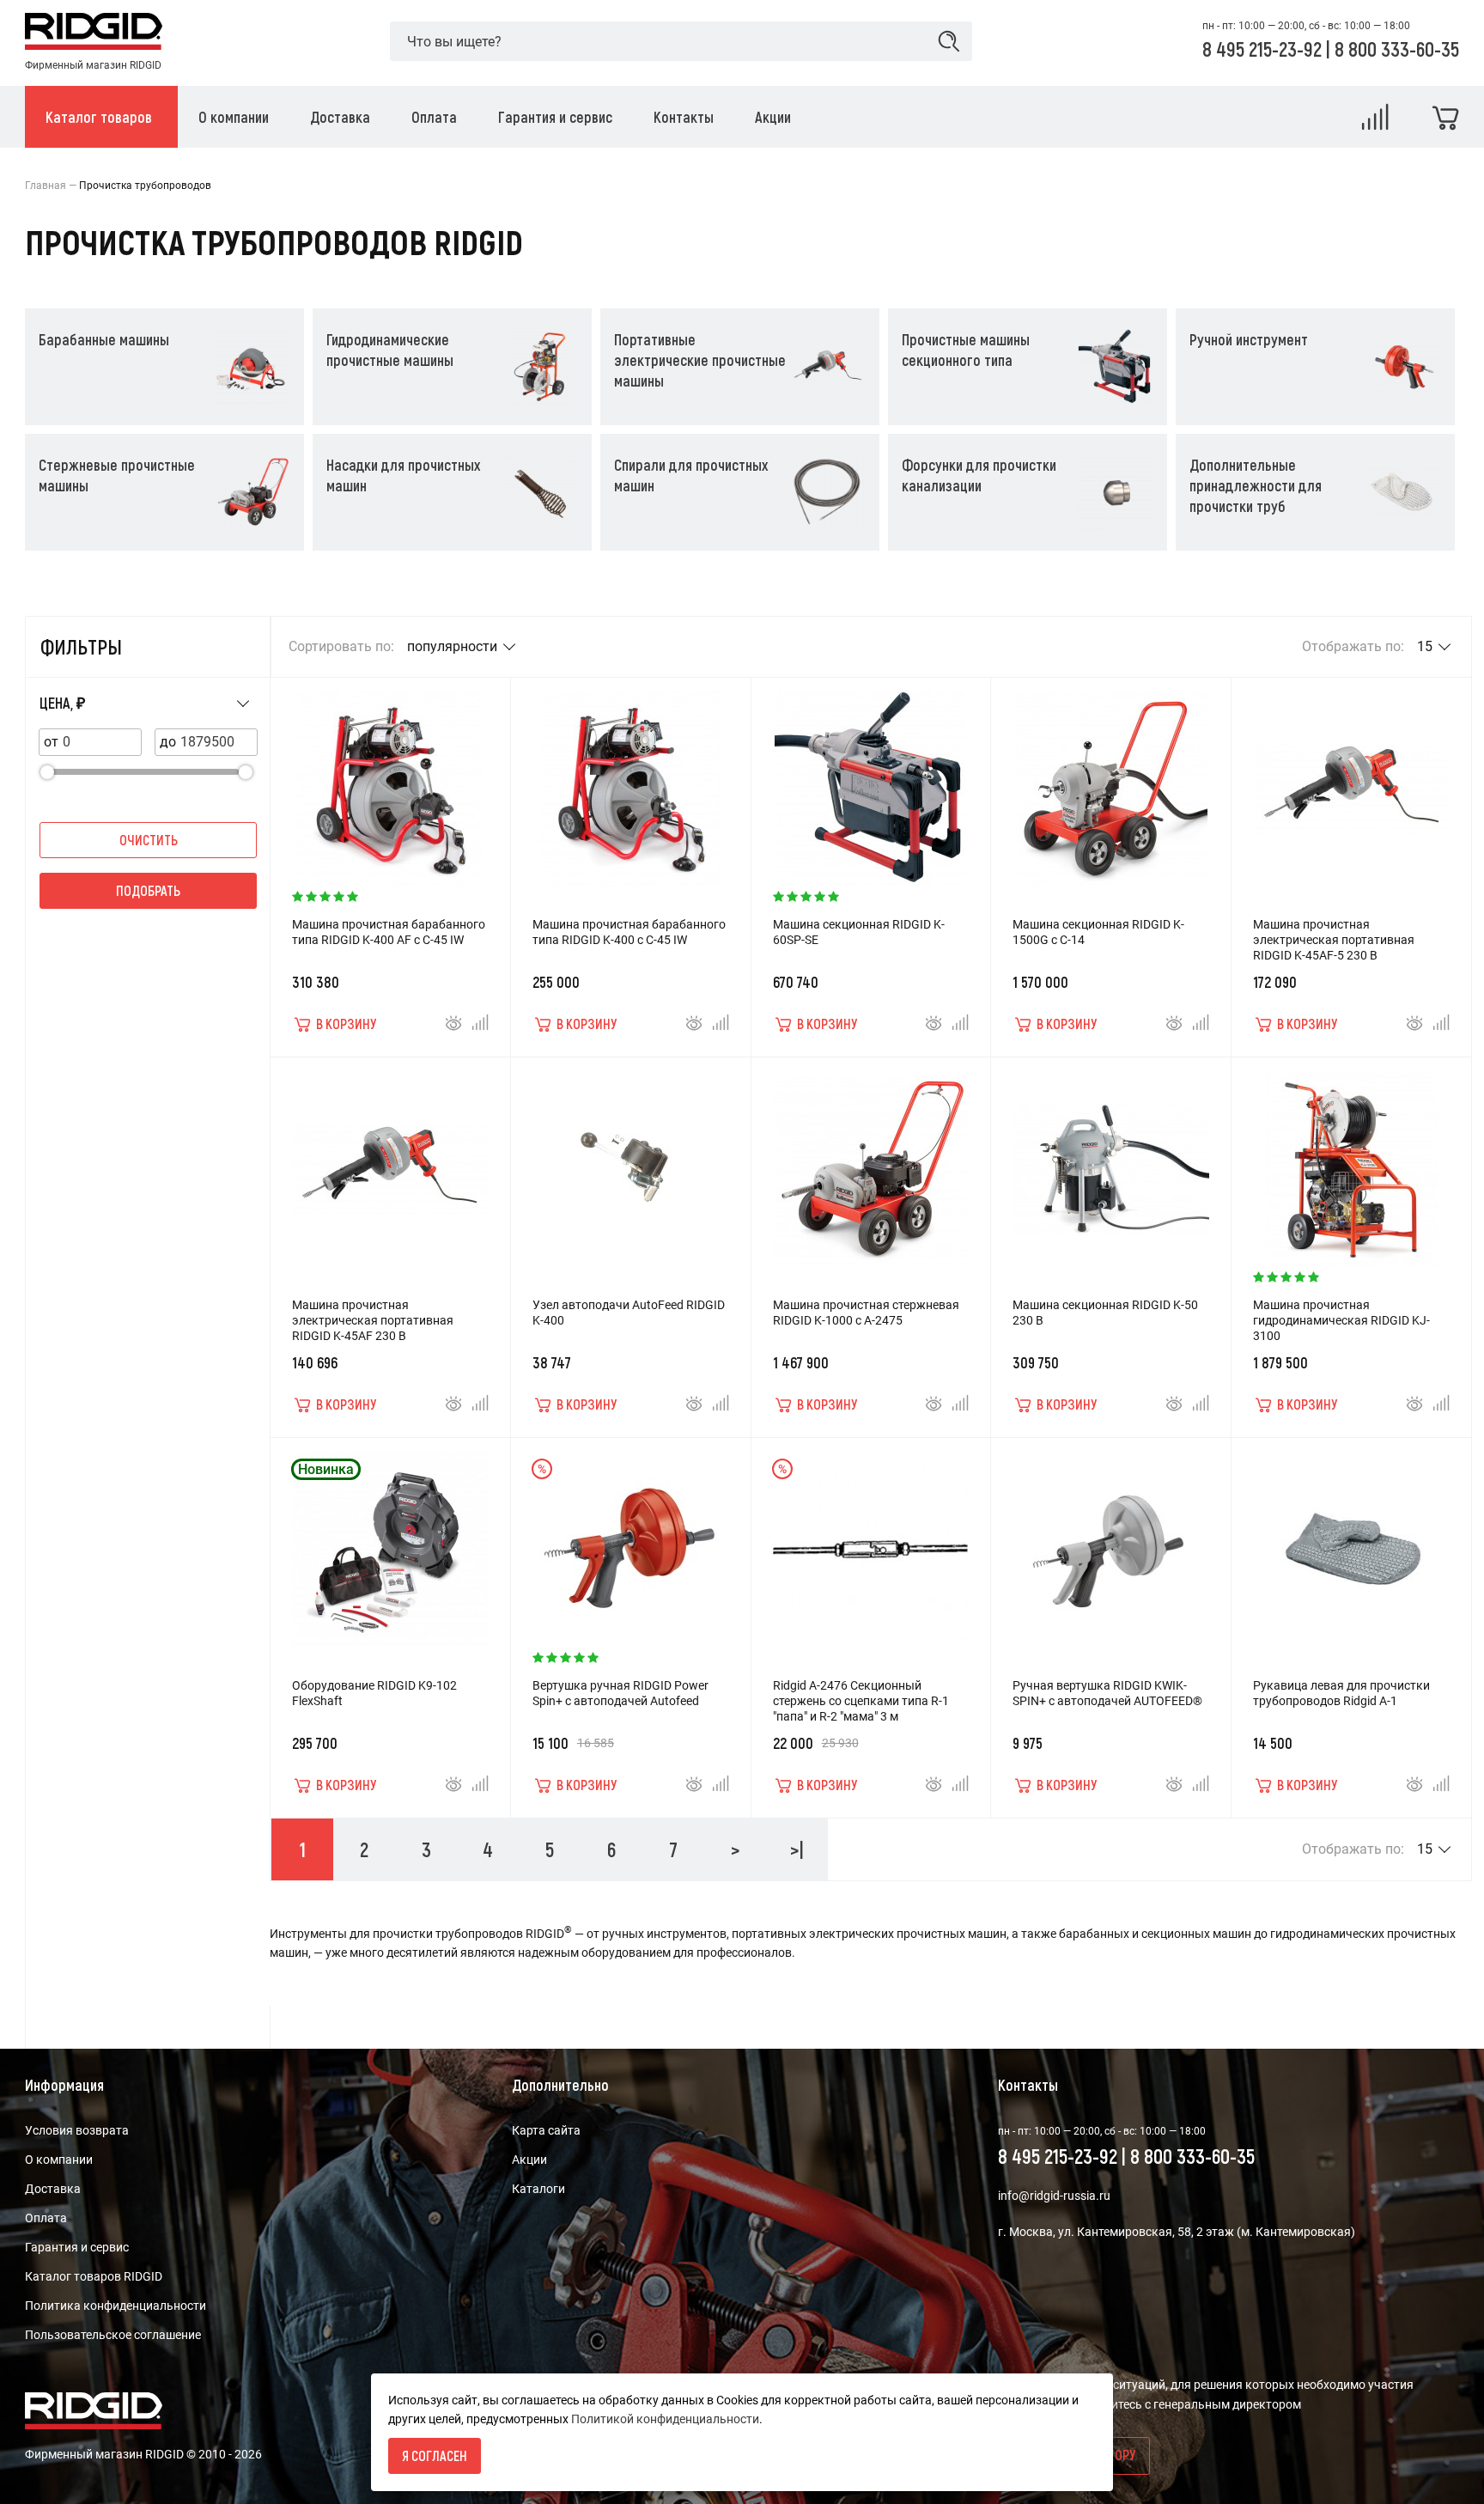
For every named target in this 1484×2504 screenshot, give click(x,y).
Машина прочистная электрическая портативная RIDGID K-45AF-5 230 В (1334, 940)
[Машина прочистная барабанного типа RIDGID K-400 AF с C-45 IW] (390, 780)
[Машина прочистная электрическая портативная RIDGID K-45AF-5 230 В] (1352, 780)
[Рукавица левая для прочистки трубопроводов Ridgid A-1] (1352, 1541)
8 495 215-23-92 (1264, 49)
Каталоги (538, 2189)
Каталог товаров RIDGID (94, 2276)
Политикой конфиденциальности (665, 2419)
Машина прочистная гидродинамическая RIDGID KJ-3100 (1341, 1320)
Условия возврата (77, 2130)
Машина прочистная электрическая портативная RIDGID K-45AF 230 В (373, 1320)
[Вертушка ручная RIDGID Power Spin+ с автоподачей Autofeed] (630, 1541)
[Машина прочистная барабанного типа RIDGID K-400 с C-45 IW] (630, 780)
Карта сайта (546, 2130)
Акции (529, 2160)
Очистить (149, 840)
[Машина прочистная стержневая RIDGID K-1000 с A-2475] (871, 1161)
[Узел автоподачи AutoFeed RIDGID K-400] (630, 1161)
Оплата (46, 2218)
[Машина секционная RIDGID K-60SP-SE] (871, 780)
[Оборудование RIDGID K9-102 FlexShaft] (390, 1541)
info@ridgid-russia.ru (1054, 2196)
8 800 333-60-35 (1397, 49)
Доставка (53, 2189)
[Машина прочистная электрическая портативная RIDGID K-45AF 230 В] (390, 1161)
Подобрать (148, 890)
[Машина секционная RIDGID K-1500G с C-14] (1111, 780)
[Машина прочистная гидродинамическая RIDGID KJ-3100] (1352, 1161)
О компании (59, 2160)
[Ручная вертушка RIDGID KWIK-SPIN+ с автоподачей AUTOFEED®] (1111, 1541)
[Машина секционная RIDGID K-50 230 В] (1111, 1161)
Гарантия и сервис (77, 2247)
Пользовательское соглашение (113, 2335)
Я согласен (435, 2455)
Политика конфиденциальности (116, 2306)
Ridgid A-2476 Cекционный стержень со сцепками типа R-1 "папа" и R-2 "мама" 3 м (861, 1701)
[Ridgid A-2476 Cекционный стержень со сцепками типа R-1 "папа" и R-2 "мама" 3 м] (871, 1541)
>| (797, 1849)
